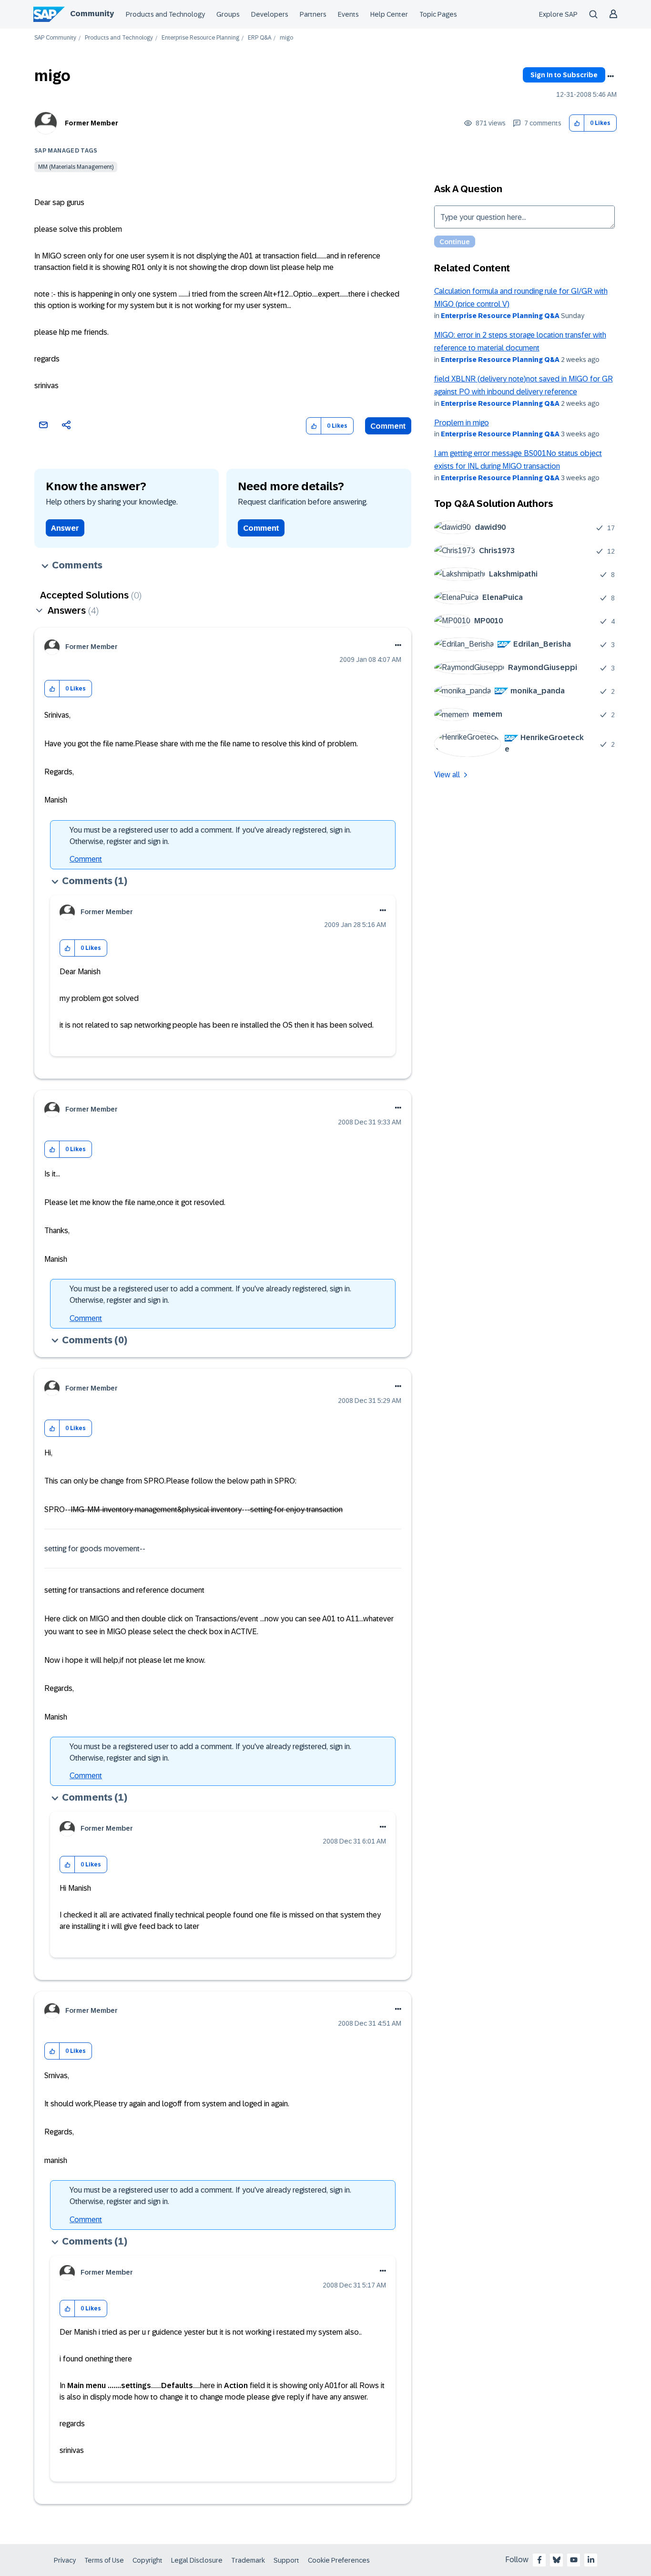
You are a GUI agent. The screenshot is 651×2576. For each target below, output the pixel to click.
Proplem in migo (462, 423)
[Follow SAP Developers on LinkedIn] (591, 2560)
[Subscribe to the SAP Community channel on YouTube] (574, 2560)
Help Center (389, 14)
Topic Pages (438, 14)
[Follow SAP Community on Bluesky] (557, 2560)
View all (447, 775)
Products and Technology (165, 14)
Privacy (65, 2560)
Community (92, 14)
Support (286, 2560)
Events (348, 14)
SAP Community (55, 38)
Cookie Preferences (339, 2560)
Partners (313, 14)
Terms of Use (104, 2560)
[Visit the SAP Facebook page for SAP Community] (539, 2560)
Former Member (92, 123)
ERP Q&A (259, 38)
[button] (577, 123)
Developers (270, 14)
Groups (228, 14)
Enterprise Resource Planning (200, 38)
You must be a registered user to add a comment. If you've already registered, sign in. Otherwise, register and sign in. (210, 836)
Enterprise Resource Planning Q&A (500, 316)
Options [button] (610, 76)
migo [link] (286, 38)
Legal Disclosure (197, 2560)
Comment (388, 426)
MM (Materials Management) (76, 167)
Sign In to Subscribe (564, 75)
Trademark (248, 2560)
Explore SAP (558, 14)
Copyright (147, 2560)
